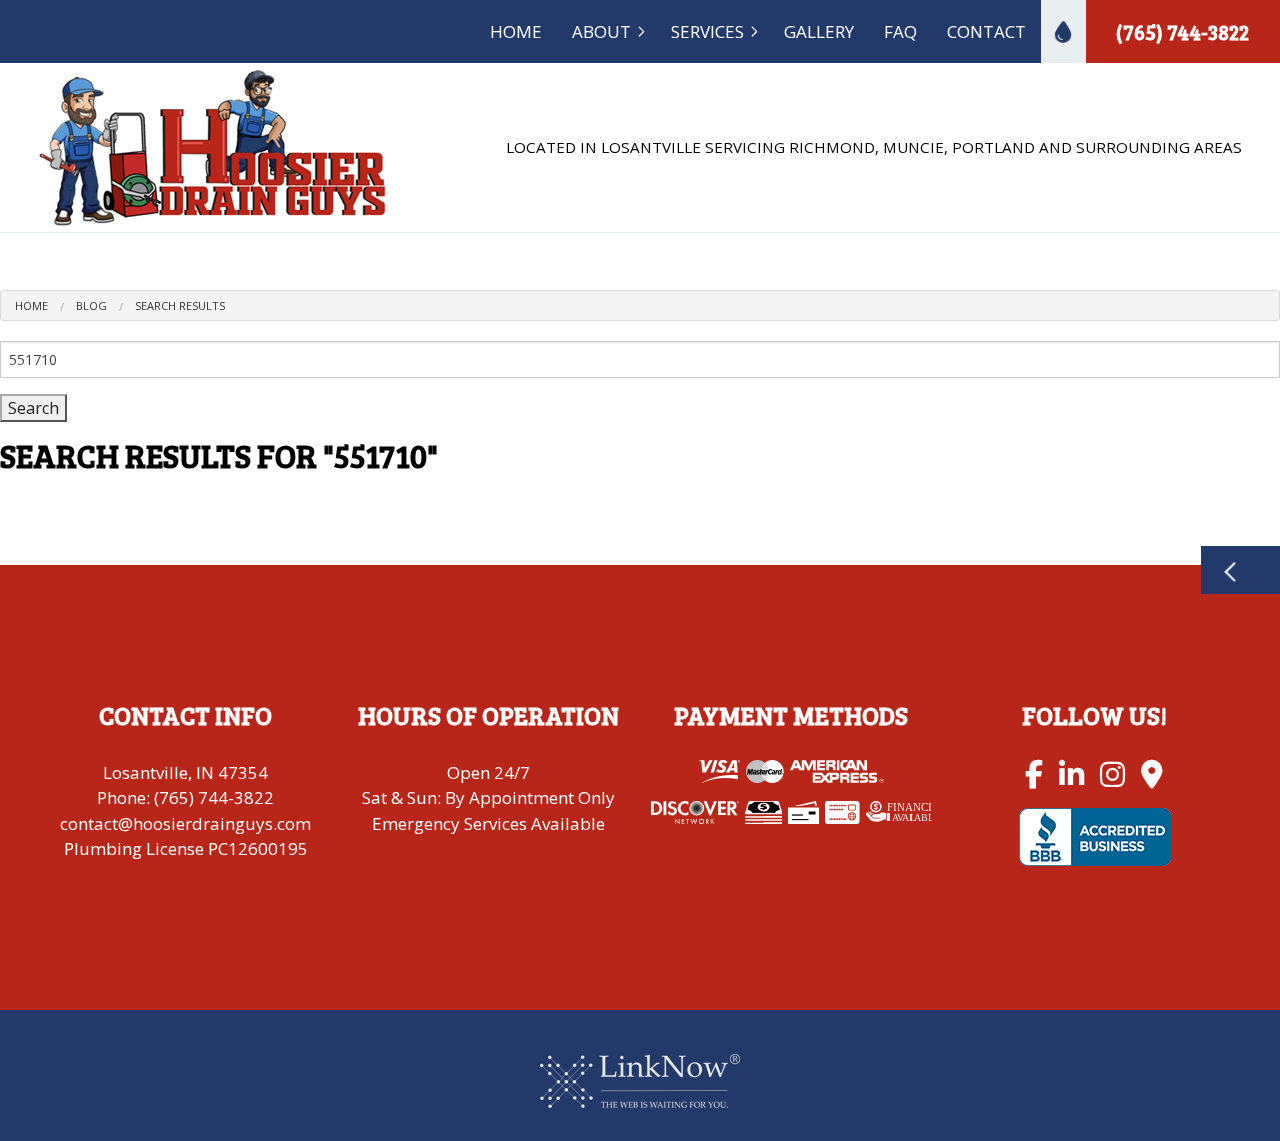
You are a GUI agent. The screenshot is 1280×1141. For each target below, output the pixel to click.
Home (516, 31)
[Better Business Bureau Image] (1094, 835)
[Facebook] (1034, 773)
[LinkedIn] (1071, 773)
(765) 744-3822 (1182, 32)
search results (180, 305)
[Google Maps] (1152, 773)
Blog (91, 305)
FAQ (900, 31)
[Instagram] (1112, 773)
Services (707, 31)
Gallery (819, 31)
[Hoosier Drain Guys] (213, 146)
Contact (986, 31)
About (601, 31)
